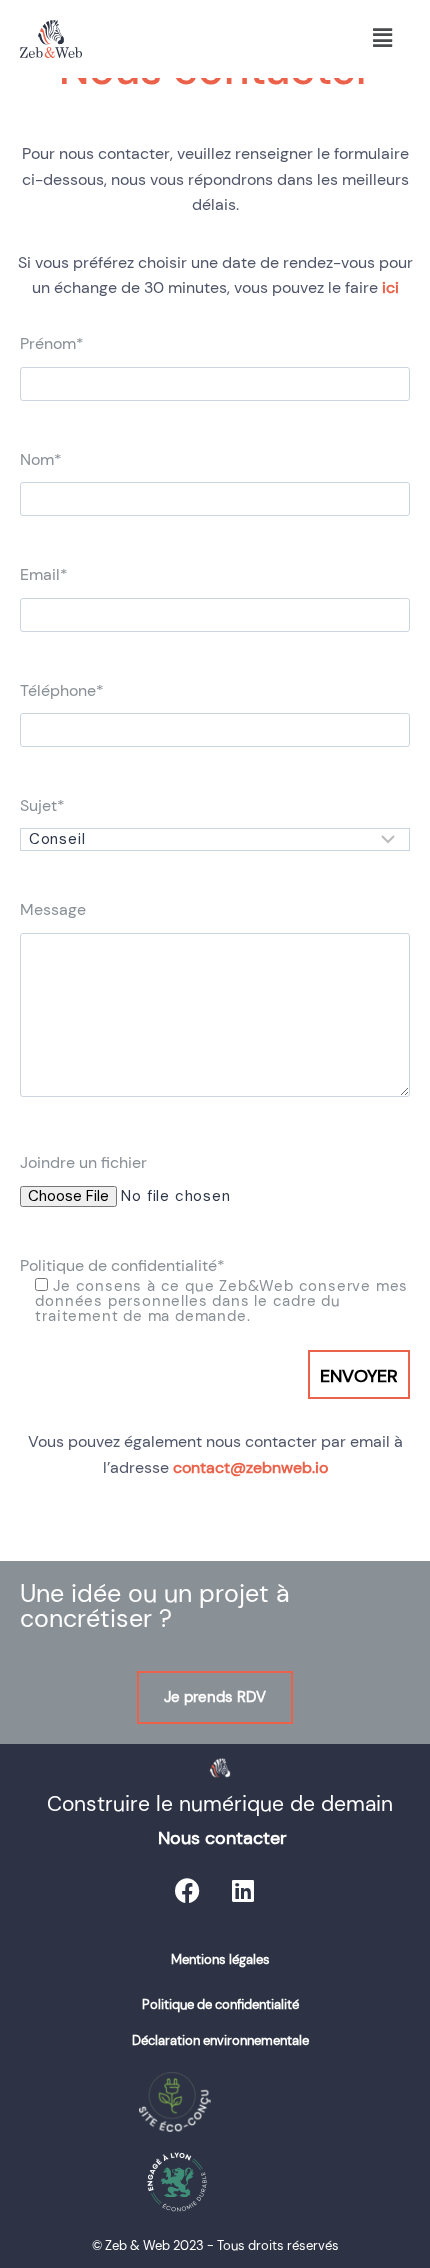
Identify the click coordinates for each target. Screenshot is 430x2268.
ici (390, 287)
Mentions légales (220, 1959)
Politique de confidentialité (220, 2004)
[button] (382, 39)
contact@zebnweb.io (250, 1467)
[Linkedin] (243, 1891)
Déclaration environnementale (220, 2040)
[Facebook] (188, 1891)
